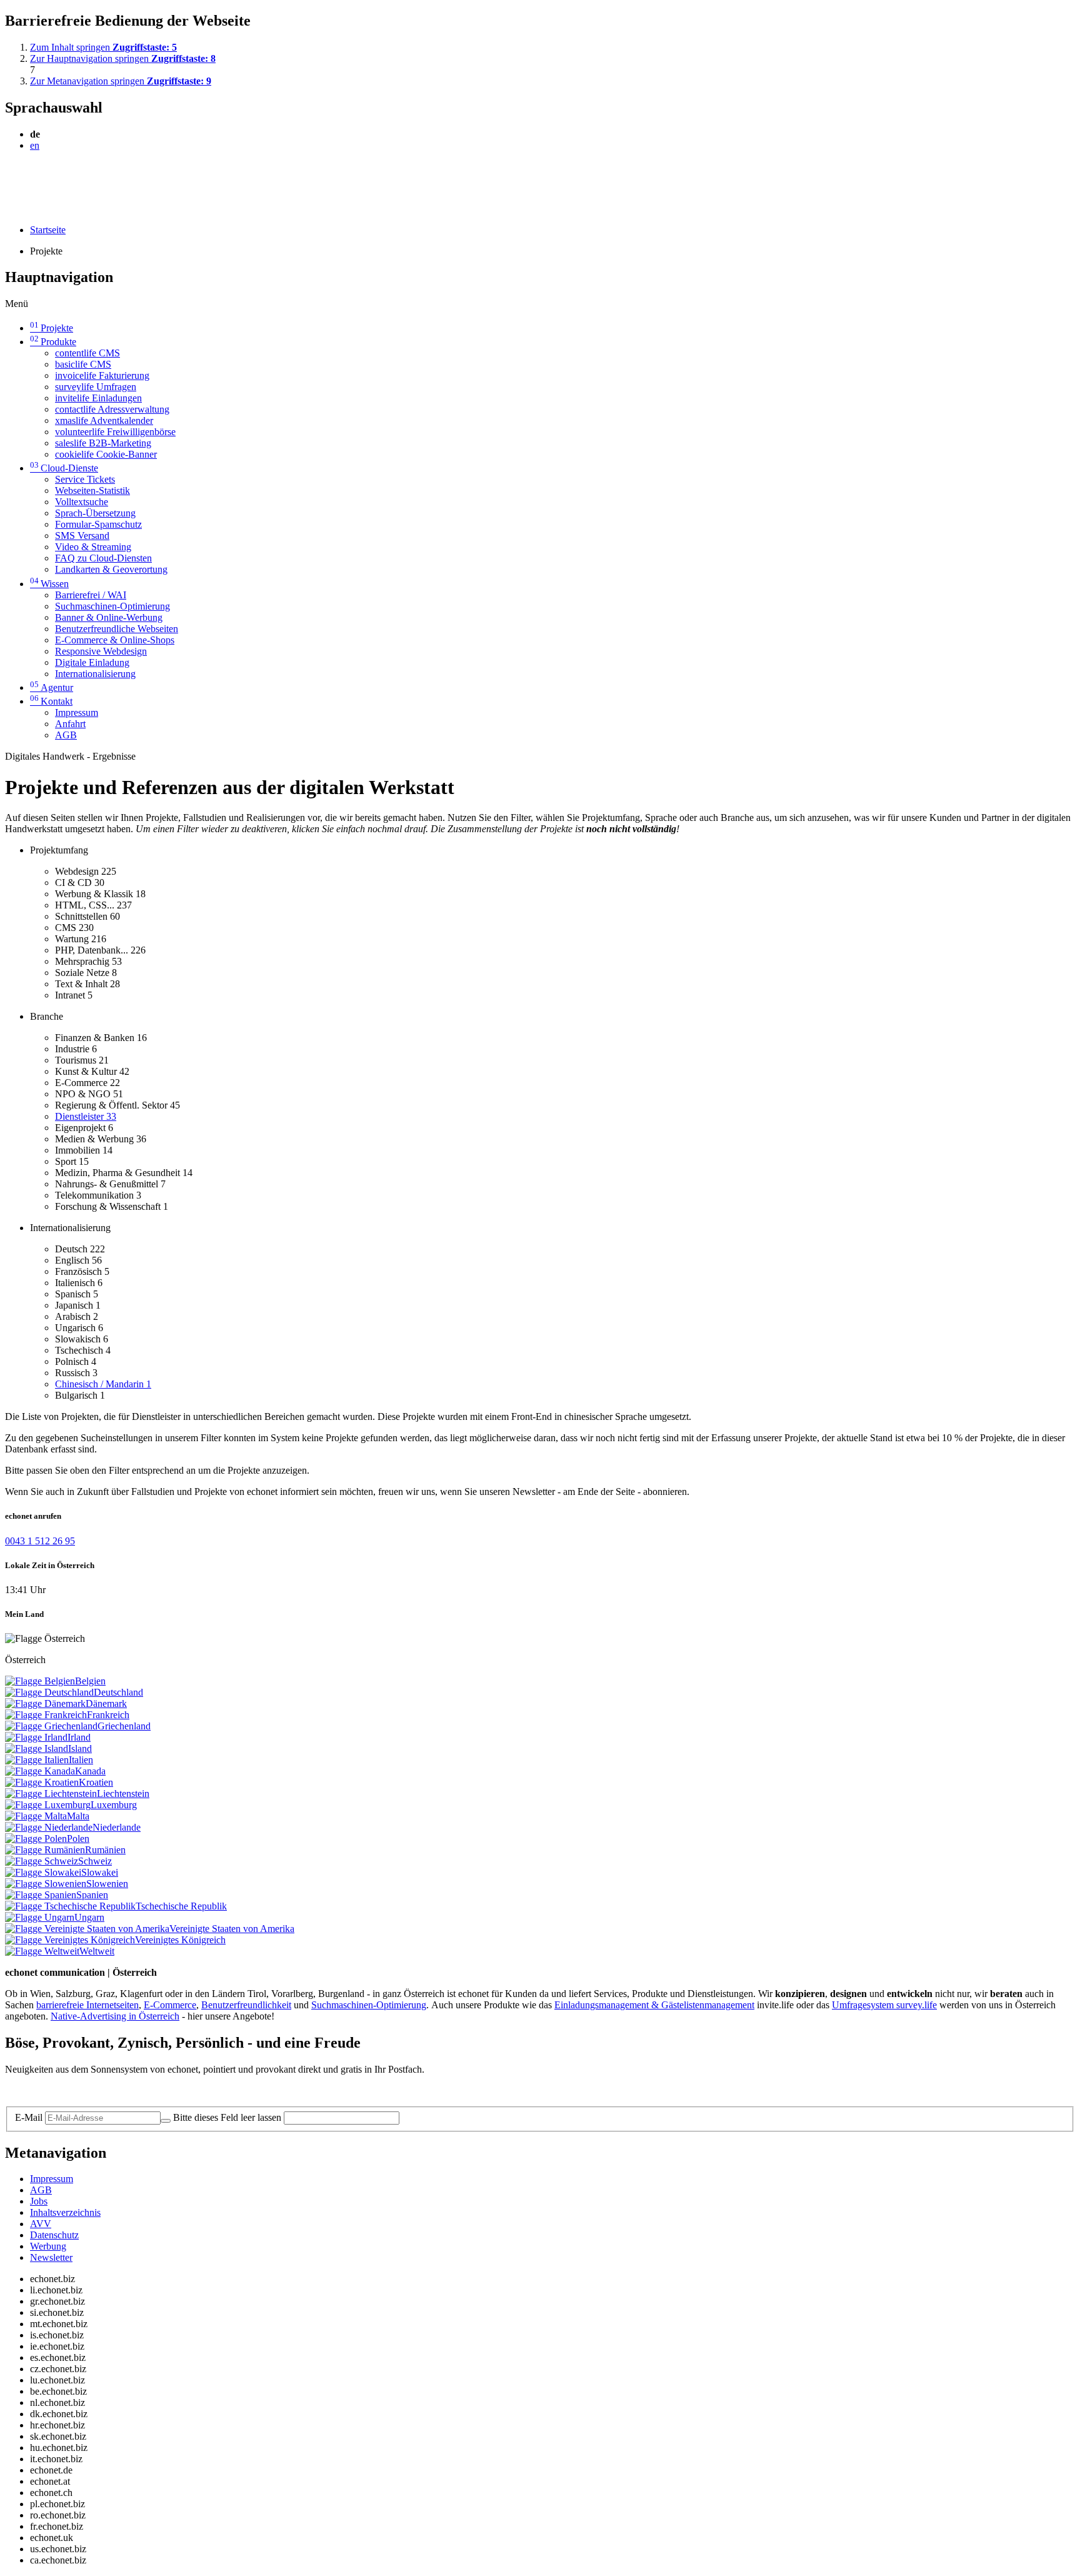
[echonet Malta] (36, 1816)
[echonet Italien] (37, 1760)
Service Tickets (85, 479)
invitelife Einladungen (98, 398)
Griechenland (124, 1726)
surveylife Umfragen (96, 387)
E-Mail (29, 2117)
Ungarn (89, 1917)
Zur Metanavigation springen (121, 81)
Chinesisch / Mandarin (103, 1384)
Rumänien (105, 1850)
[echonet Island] (37, 1748)
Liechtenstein (123, 1794)
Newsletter (51, 2257)
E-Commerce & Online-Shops (115, 640)
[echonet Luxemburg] (48, 1805)
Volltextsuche (82, 502)
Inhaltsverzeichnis (65, 2212)
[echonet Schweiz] (42, 1861)
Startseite (48, 230)
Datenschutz (54, 2235)
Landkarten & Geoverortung (111, 569)
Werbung (48, 2246)
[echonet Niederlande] (49, 1827)
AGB (66, 735)
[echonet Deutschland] (49, 1692)
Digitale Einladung (92, 662)
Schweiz (95, 1861)
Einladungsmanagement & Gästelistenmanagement (654, 2005)
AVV (41, 2224)
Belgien (90, 1681)
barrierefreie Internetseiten (87, 2005)
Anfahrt (70, 724)
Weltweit (97, 1951)
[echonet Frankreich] (46, 1715)
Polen (78, 1839)
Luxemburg (114, 1805)
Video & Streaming (93, 547)
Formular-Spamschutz (98, 524)
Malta (78, 1816)
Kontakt (51, 701)
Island (80, 1748)
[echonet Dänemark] (45, 1703)
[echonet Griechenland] (51, 1726)
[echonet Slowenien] (46, 1884)
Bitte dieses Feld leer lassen (227, 2117)
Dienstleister (86, 1116)
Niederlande (117, 1827)
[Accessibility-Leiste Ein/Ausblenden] (9, 209)
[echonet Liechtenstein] (51, 1794)
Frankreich (108, 1715)
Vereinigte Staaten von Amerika (232, 1929)
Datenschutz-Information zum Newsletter (86, 2090)
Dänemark (106, 1703)
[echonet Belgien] (40, 1681)
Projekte (52, 328)
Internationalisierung (95, 674)
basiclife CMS (83, 364)
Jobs (39, 2201)
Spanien (92, 1895)
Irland (79, 1737)
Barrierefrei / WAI (91, 595)
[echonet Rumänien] (45, 1850)
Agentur (52, 687)
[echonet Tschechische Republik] (70, 1906)
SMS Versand (82, 536)
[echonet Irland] (36, 1737)
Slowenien (107, 1884)
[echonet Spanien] (41, 1895)
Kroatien (96, 1782)
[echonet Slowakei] (43, 1872)
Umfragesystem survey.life (884, 2005)
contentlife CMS (87, 353)
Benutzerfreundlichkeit (246, 2005)
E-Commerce (170, 2005)
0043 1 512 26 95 (40, 1541)
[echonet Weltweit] (42, 1951)
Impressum (77, 712)
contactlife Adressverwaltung (112, 409)
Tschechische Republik (181, 1906)
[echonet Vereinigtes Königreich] (70, 1940)
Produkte (53, 342)
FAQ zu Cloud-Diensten (103, 558)
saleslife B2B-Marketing (103, 443)
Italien (81, 1760)
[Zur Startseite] (33, 176)
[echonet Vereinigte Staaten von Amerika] (87, 1929)
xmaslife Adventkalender (104, 420)
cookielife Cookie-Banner (106, 454)
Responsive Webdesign (101, 651)
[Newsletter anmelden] (166, 2121)
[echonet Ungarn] (40, 1917)
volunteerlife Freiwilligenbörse (115, 432)
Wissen (49, 584)
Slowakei (100, 1872)
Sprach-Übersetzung (95, 513)
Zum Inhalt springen (103, 47)
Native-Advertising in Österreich (115, 2016)
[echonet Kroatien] (42, 1782)
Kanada (90, 1771)
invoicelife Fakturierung (102, 375)
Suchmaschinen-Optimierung (112, 606)
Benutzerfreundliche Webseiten (117, 629)
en (35, 145)
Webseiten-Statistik (92, 491)
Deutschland (118, 1692)
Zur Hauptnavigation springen (123, 58)
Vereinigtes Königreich (180, 1940)
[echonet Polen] (36, 1839)
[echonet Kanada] (40, 1771)
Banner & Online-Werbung (109, 617)
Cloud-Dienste (64, 468)
